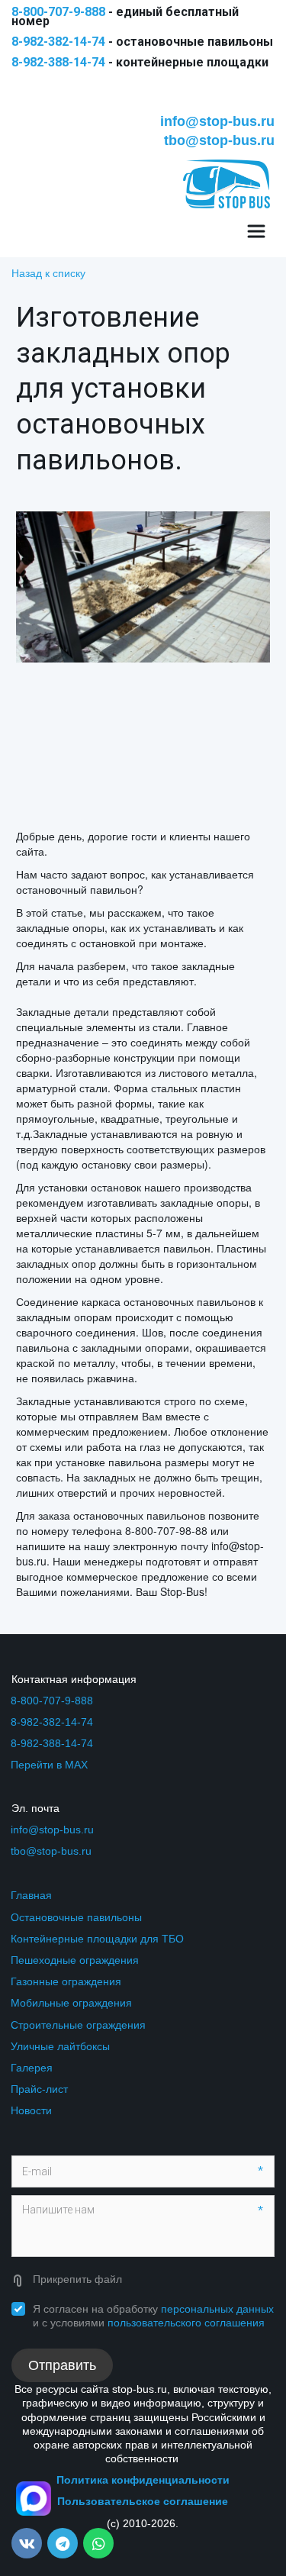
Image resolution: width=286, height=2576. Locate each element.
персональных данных (217, 2309)
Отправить (62, 2365)
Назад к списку (48, 272)
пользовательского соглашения (186, 2323)
